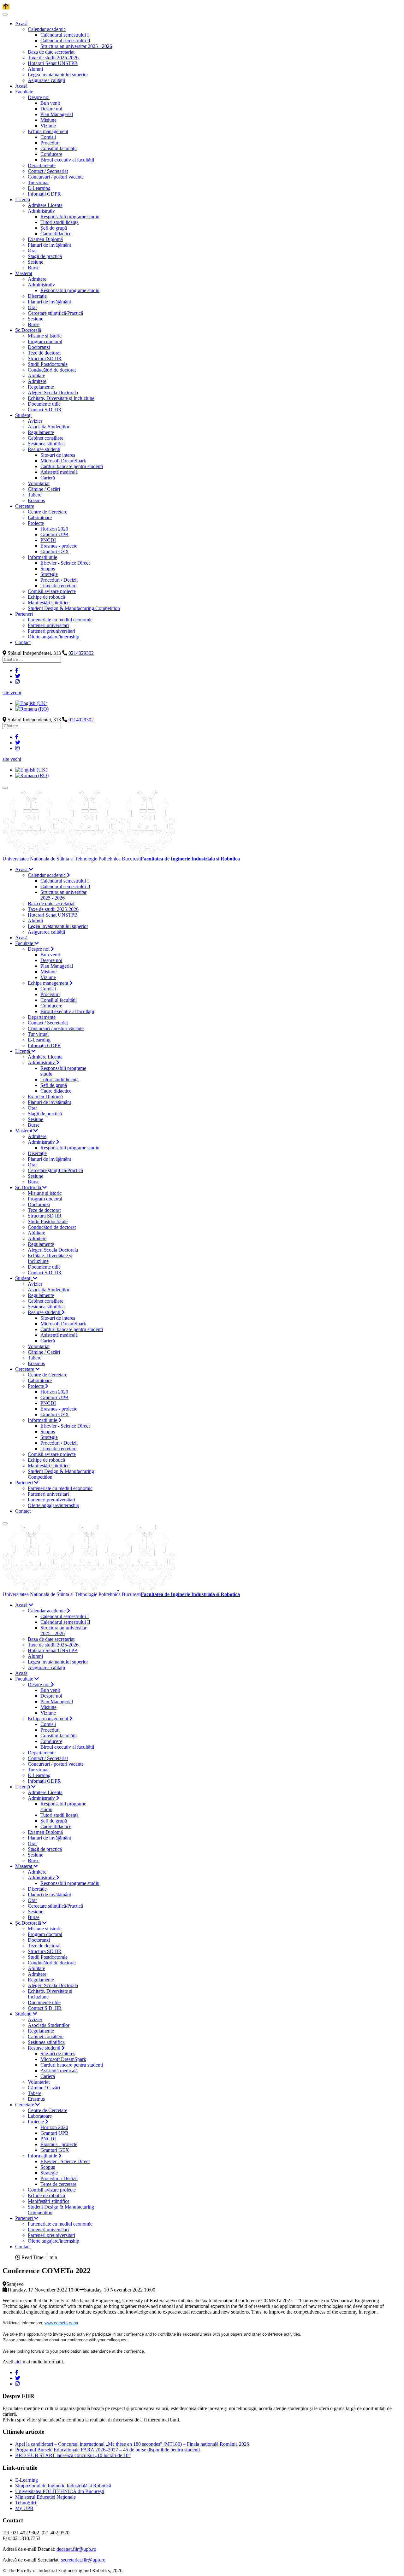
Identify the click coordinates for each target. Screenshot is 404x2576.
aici (18, 2362)
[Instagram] (17, 682)
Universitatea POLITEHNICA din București (60, 2491)
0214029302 (81, 653)
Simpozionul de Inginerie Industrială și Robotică (63, 2486)
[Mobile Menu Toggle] (5, 15)
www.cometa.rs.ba (61, 2323)
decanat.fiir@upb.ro (76, 2549)
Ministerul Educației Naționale (45, 2497)
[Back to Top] (6, 7)
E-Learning (27, 2480)
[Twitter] (18, 676)
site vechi (12, 692)
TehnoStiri (26, 2503)
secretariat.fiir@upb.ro (83, 2560)
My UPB (24, 2508)
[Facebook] (17, 670)
